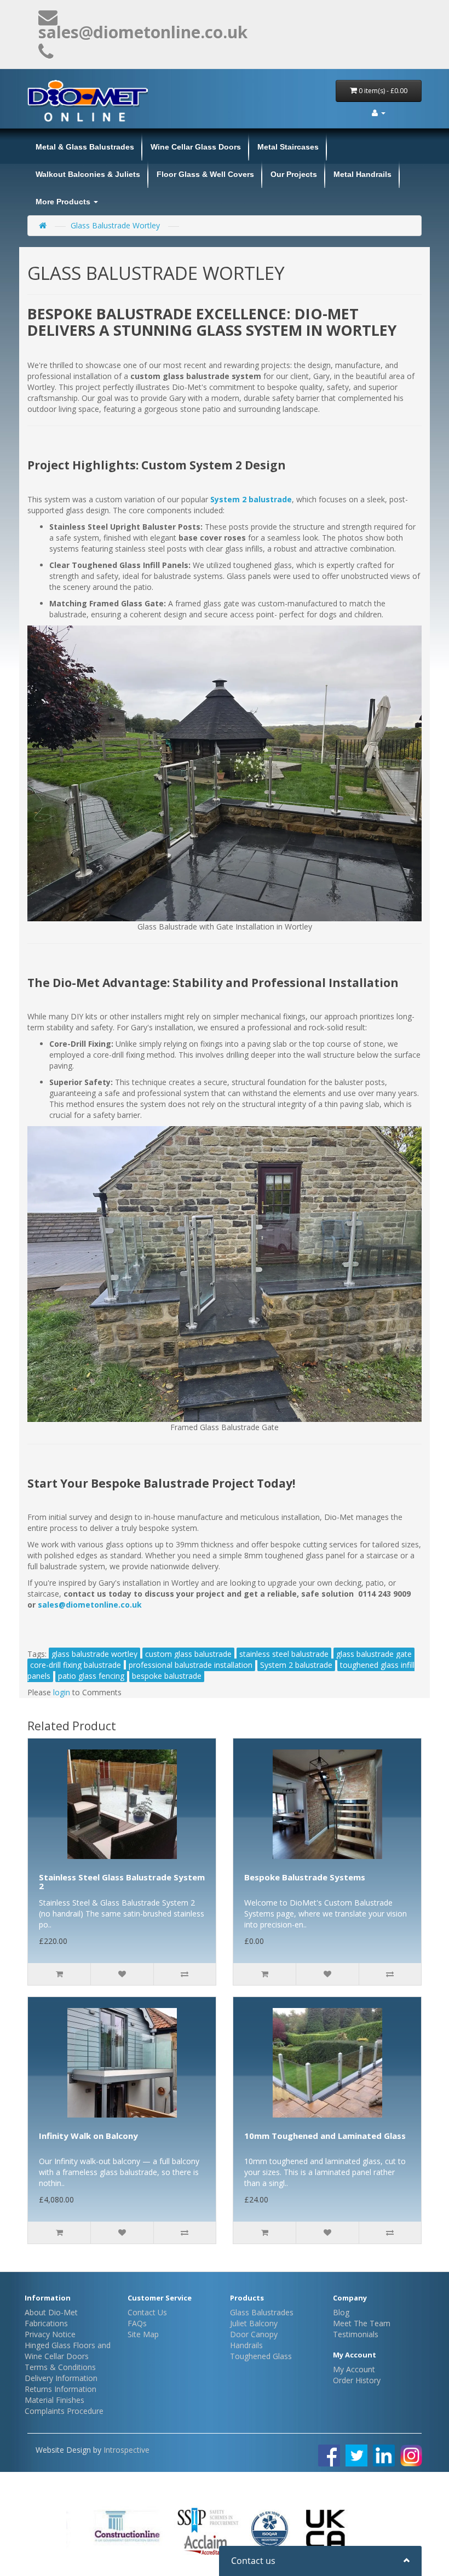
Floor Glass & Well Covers (205, 174)
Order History (357, 2380)
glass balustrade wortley (94, 1654)
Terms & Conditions (60, 2367)
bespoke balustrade (167, 1676)
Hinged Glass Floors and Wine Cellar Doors (68, 2351)
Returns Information (61, 2389)
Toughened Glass (261, 2356)
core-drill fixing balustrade (76, 1665)
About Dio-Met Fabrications (51, 2318)
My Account (354, 2369)
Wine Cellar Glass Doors (196, 147)
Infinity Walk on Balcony (88, 2136)
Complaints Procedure (64, 2411)
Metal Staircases (288, 147)
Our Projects (294, 174)
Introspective (126, 2450)
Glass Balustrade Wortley (115, 225)
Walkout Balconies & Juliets (88, 174)
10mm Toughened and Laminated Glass (325, 2136)
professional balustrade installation (191, 1665)
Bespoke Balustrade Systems (305, 1877)
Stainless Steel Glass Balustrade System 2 (122, 1882)
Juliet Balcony (254, 2323)
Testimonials (356, 2334)
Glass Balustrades (262, 2312)
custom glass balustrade (188, 1654)
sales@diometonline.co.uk (90, 1605)
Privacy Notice (50, 2334)
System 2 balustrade (296, 1665)
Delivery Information (61, 2378)
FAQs (137, 2323)
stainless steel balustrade (284, 1654)
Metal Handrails (362, 174)
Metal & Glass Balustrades (85, 147)
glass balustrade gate (374, 1654)
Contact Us (147, 2312)
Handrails (246, 2345)
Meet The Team (362, 2323)
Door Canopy (254, 2334)
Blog (341, 2312)
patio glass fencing (91, 1676)
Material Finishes (54, 2400)
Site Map (143, 2334)
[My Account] (379, 113)
